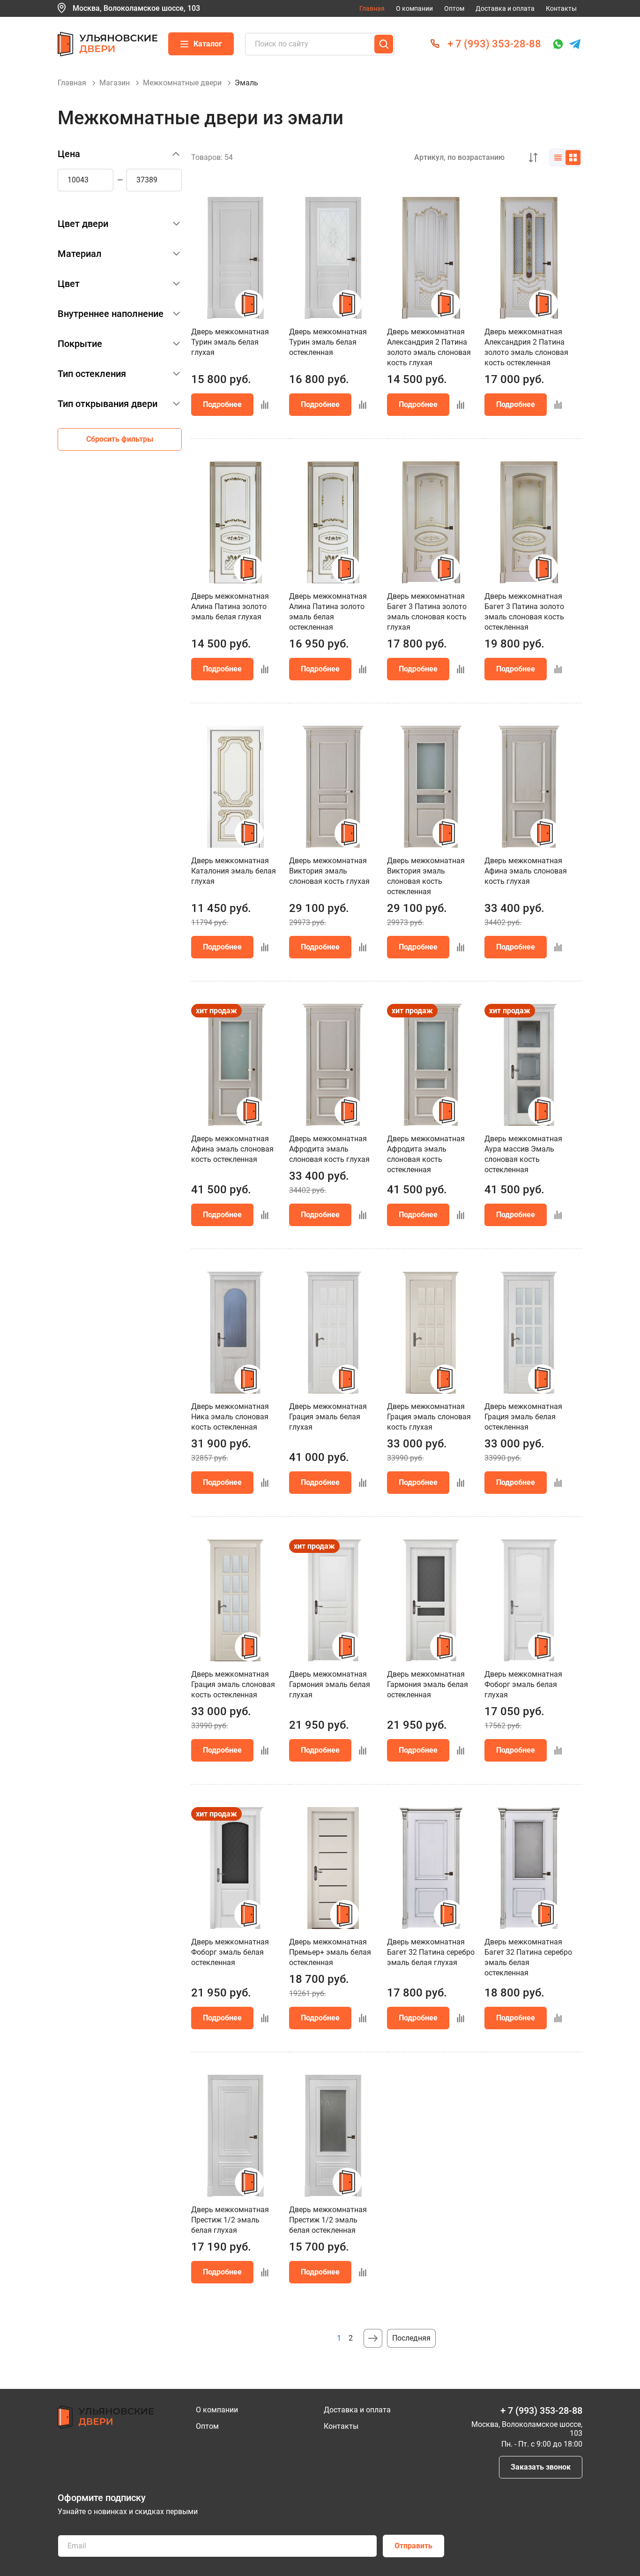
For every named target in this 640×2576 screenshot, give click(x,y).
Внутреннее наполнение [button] (111, 314)
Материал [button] (80, 254)
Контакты (561, 8)
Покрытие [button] (80, 344)
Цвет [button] (69, 284)
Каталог (208, 44)
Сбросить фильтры (120, 439)
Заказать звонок (541, 2467)
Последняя (411, 2338)
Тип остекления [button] (92, 374)
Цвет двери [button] (83, 224)
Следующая (373, 2338)
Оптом (454, 8)
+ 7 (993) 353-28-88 (494, 44)
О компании (414, 8)
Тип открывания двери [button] (108, 404)
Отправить (413, 2546)
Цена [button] (69, 154)
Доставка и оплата (505, 8)
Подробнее (222, 404)
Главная (372, 8)
